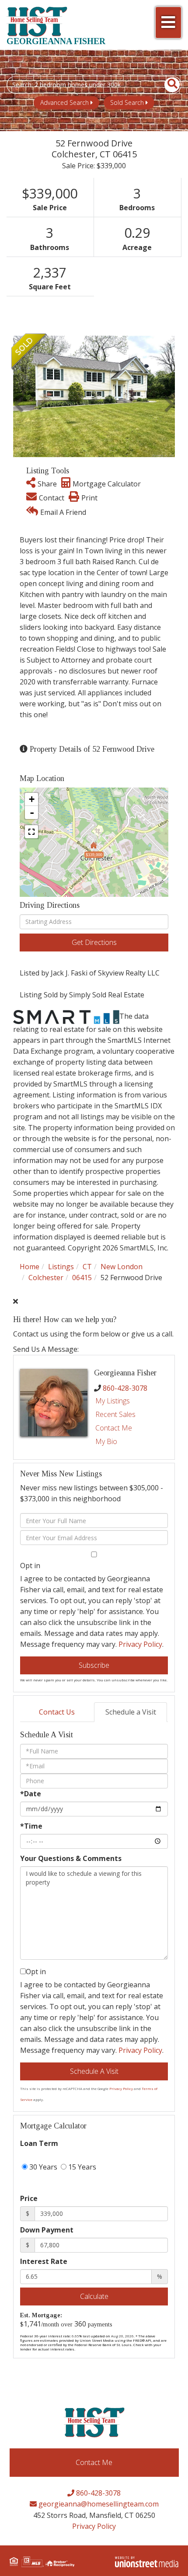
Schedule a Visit (131, 1712)
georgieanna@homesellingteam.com (98, 2504)
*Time (31, 1826)
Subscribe (94, 1665)
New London (122, 1267)
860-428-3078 (125, 1388)
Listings (61, 1267)
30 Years (42, 2167)
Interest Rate (44, 2261)
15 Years (81, 2167)
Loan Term (39, 2143)
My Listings (113, 1401)
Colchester (46, 1278)
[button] (167, 85)
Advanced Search (64, 102)
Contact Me (114, 1428)
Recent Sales (115, 1414)
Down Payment (47, 2230)
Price (29, 2198)
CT (87, 1267)
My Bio (106, 1441)
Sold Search (127, 102)
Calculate (94, 2296)
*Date (31, 1794)
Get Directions (94, 942)
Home (30, 1267)
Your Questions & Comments (71, 1858)
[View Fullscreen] (31, 832)
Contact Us (57, 1712)
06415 (82, 1278)
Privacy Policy (140, 1644)
